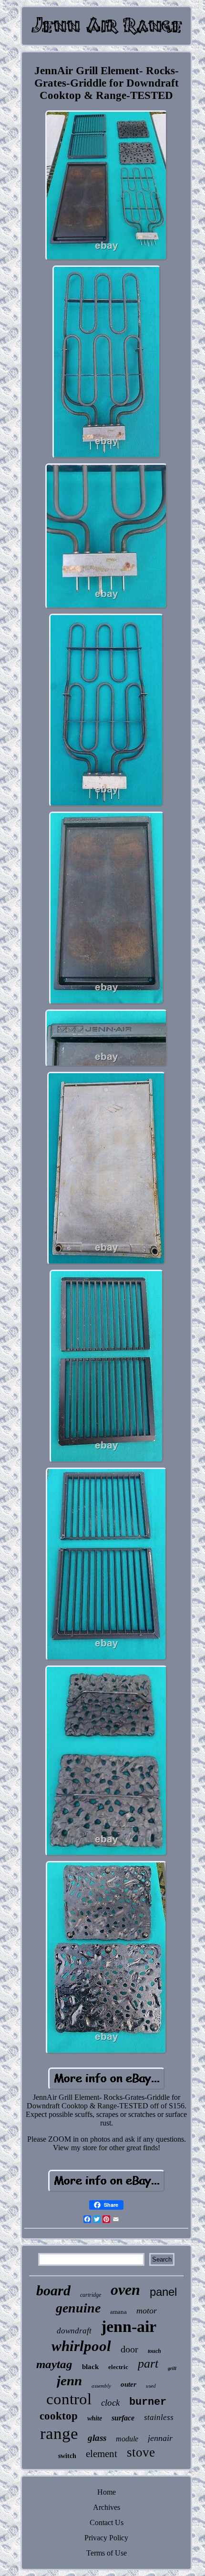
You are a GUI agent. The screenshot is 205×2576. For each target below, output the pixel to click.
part (148, 2364)
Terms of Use (107, 2553)
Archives (107, 2507)
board (53, 2290)
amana (118, 2312)
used (151, 2386)
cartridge (91, 2295)
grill (172, 2368)
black (90, 2367)
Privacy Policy (106, 2538)
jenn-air (129, 2326)
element (102, 2454)
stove (141, 2452)
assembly (101, 2386)
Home (107, 2492)
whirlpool (81, 2346)
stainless (159, 2417)
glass (97, 2438)
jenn (69, 2380)
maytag (54, 2364)
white (95, 2418)
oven (125, 2290)
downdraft (74, 2331)
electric (118, 2367)
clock (110, 2403)
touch (154, 2351)
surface (123, 2418)
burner (148, 2402)
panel (163, 2292)
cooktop (59, 2416)
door (129, 2349)
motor (147, 2311)
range (59, 2434)
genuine (78, 2308)
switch (67, 2456)
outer (128, 2384)
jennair (160, 2438)
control (69, 2399)
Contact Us (107, 2522)
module (127, 2439)
